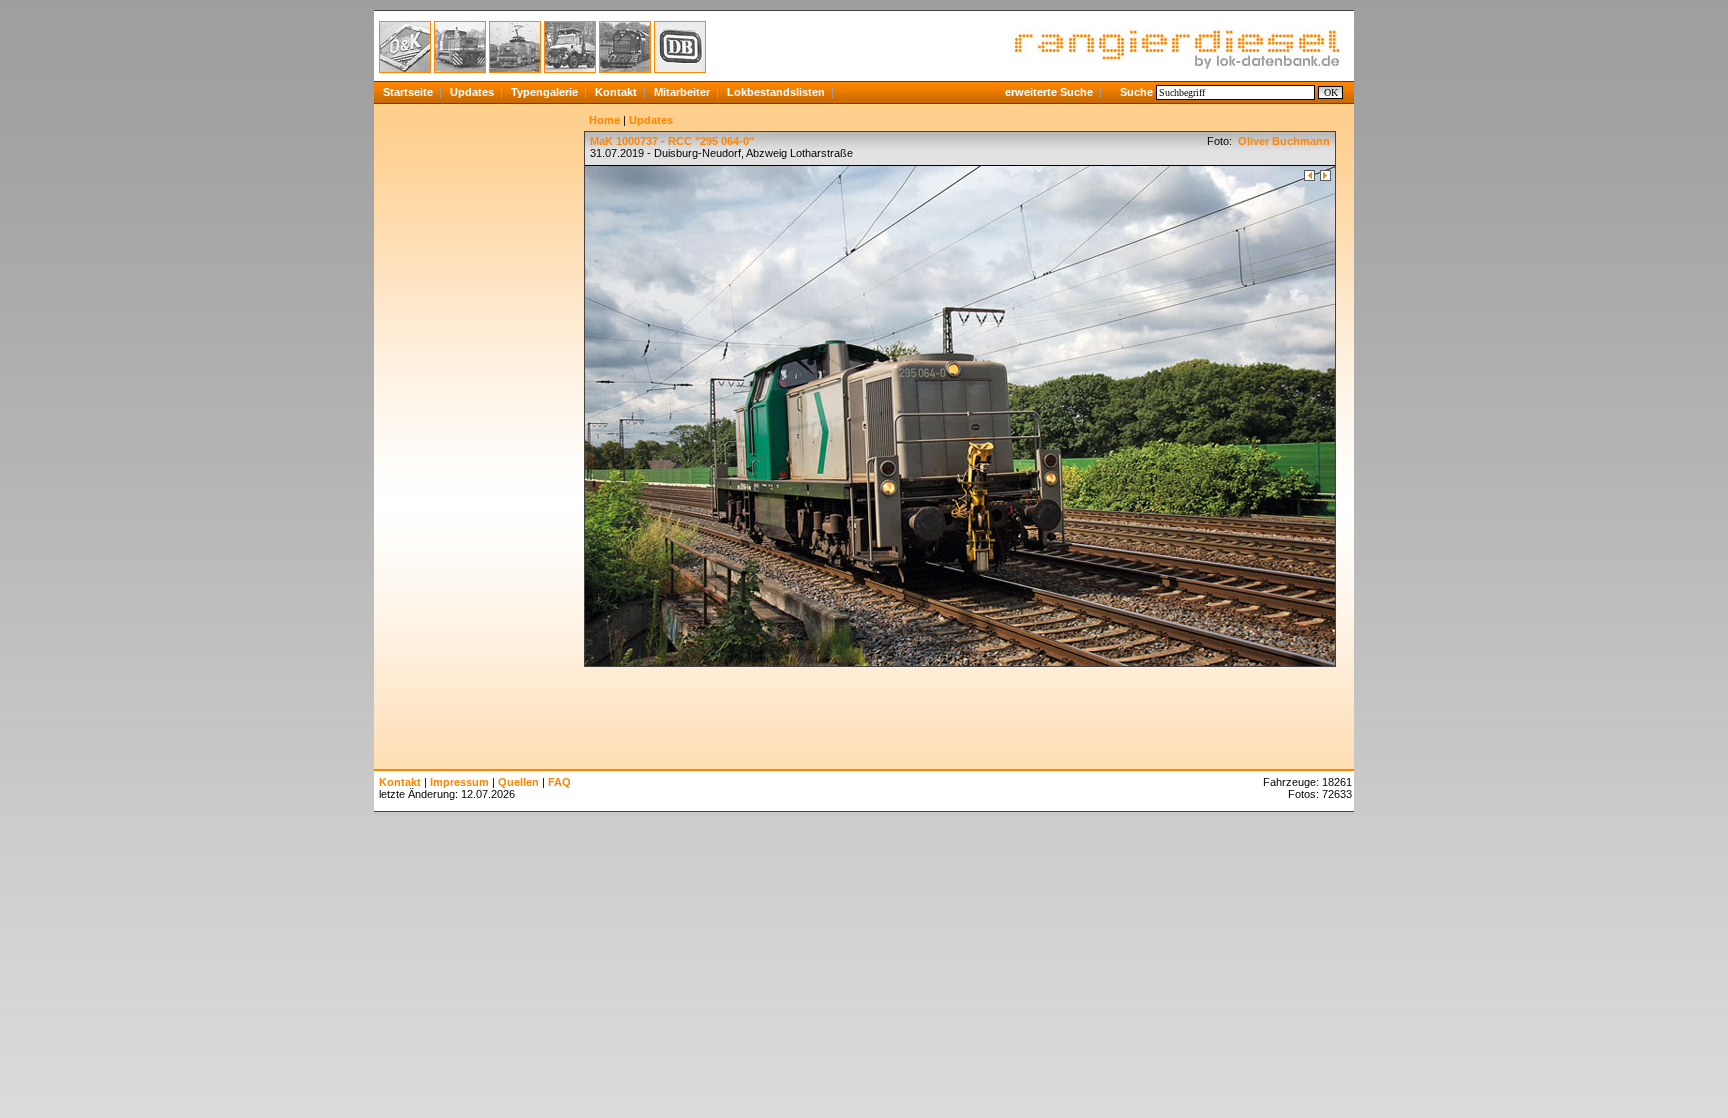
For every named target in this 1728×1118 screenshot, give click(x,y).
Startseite (408, 92)
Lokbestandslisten (776, 92)
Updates (472, 92)
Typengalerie (544, 92)
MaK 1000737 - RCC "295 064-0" (672, 141)
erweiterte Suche (1049, 92)
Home (604, 120)
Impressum (459, 782)
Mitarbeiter (682, 92)
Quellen (518, 782)
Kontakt (616, 92)
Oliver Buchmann (1282, 141)
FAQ (559, 782)
